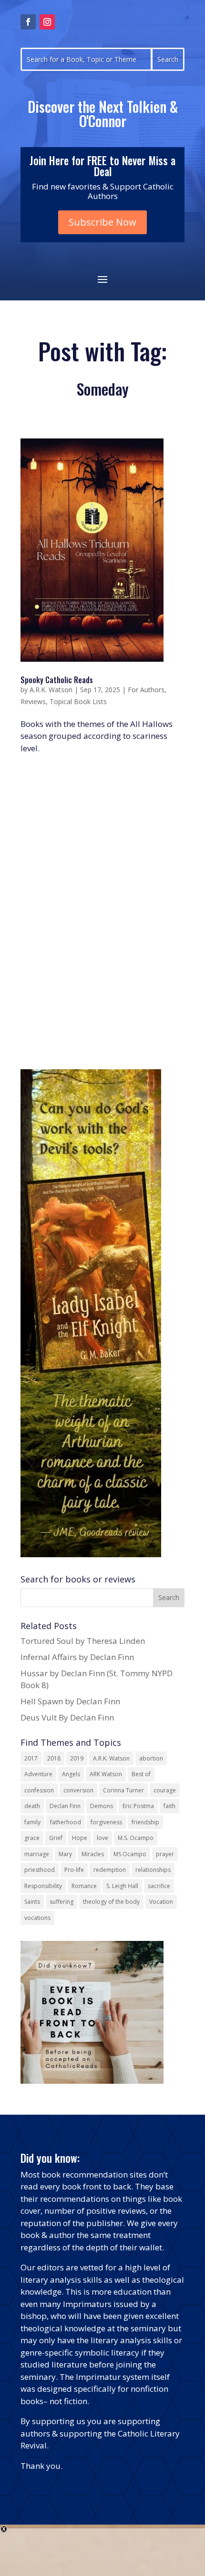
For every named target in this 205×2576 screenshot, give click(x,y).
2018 (54, 1758)
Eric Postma (138, 1806)
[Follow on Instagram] (47, 22)
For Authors (146, 690)
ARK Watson (106, 1774)
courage (165, 1790)
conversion (78, 1790)
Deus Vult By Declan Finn (67, 1717)
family (32, 1822)
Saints (32, 1902)
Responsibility (43, 1886)
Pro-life (74, 1870)
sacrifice (159, 1886)
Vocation (161, 1902)
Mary (65, 1854)
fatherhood (66, 1822)
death (32, 1806)
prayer (165, 1854)
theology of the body (111, 1902)
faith (169, 1806)
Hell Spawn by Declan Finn (70, 1701)
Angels (71, 1774)
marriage (37, 1854)
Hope (80, 1838)
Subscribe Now (102, 222)
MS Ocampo (130, 1854)
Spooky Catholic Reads (57, 680)
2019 (77, 1758)
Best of (141, 1774)
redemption (110, 1870)
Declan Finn (65, 1806)
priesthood (40, 1870)
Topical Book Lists (78, 701)
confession (39, 1790)
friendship (145, 1822)
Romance (84, 1886)
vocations (37, 1918)
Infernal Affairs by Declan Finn (77, 1657)
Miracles (93, 1854)
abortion (151, 1758)
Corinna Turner (123, 1790)
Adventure (38, 1774)
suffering (61, 1902)
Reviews (33, 701)
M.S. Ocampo (136, 1838)
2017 (31, 1758)
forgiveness (106, 1822)
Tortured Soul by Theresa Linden (83, 1641)
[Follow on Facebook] (28, 22)
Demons (102, 1806)
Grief (56, 1838)
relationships (153, 1870)
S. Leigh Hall (122, 1886)
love (102, 1838)
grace (32, 1838)
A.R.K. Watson (51, 690)
